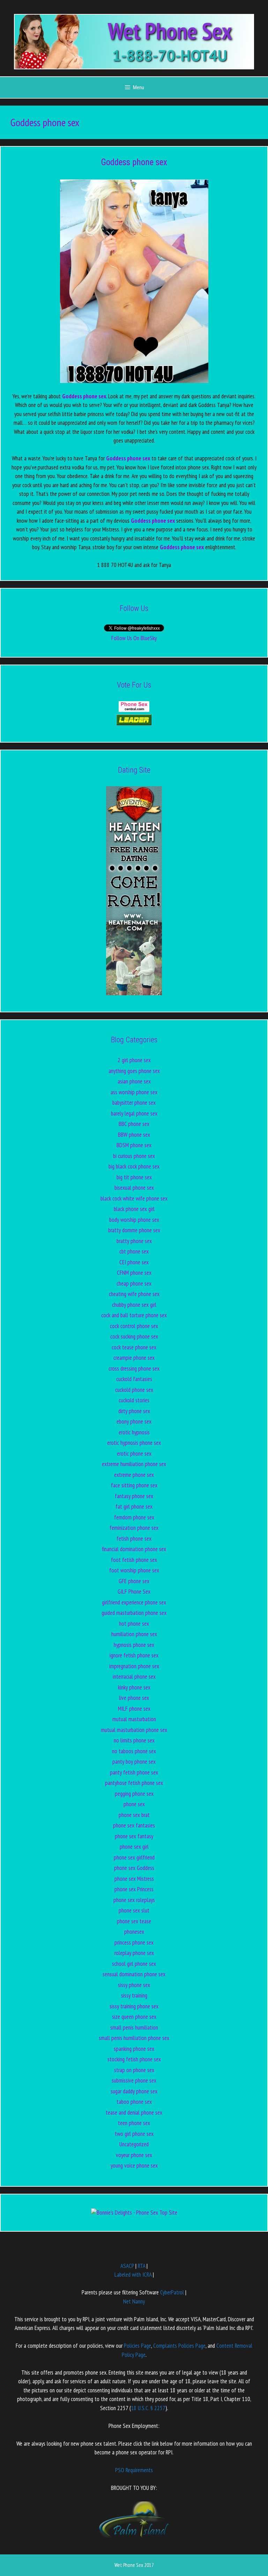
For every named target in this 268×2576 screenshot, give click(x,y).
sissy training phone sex (134, 2006)
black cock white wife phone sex (134, 1198)
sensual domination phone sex (134, 1974)
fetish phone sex (134, 1539)
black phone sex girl (134, 1209)
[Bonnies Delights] (134, 2213)
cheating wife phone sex (134, 1294)
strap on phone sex (134, 2070)
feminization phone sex (134, 1528)
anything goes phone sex (134, 1071)
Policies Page (137, 2346)
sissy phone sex (134, 1985)
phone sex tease (134, 1921)
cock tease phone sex (134, 1347)
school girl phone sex (134, 1964)
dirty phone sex (134, 1411)
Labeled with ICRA (133, 2275)
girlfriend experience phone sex (134, 1602)
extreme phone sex (134, 1475)
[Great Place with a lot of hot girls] (134, 710)
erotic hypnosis (134, 1432)
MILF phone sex (134, 1709)
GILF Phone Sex (134, 1592)
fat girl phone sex (134, 1506)
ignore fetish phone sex (134, 1655)
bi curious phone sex (134, 1156)
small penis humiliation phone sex (134, 2038)
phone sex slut (134, 1910)
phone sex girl (134, 1847)
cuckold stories (134, 1400)
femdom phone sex (134, 1517)
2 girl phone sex (134, 1060)
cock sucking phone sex (134, 1336)
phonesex (134, 1932)
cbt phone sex (134, 1251)
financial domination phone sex (134, 1549)
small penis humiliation (134, 2027)
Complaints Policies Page (179, 2346)
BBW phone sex (134, 1135)
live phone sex (134, 1698)
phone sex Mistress (134, 1879)
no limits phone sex (134, 1740)
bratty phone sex (134, 1241)
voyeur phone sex (134, 2155)
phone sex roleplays (134, 1900)
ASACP (127, 2266)
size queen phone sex (134, 2017)
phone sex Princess (134, 1889)
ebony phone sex (134, 1421)
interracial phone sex (134, 1677)
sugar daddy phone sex (134, 2091)
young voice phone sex (134, 2165)
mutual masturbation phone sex (134, 1730)
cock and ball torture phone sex (134, 1315)
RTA (142, 2266)
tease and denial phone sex (134, 2113)
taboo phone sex (134, 2102)
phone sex (134, 1804)
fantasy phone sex (134, 1496)
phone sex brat (134, 1815)
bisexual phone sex (134, 1188)
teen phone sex (134, 2123)
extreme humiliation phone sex (134, 1464)
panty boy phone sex (134, 1762)
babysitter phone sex (134, 1103)
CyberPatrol (172, 2292)
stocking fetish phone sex (134, 2059)
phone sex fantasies (134, 1825)
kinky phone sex (134, 1687)
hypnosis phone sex (134, 1645)
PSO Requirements (134, 2470)
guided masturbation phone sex (134, 1613)
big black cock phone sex (134, 1166)
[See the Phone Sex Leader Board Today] (134, 723)
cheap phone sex (134, 1283)
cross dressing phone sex (134, 1368)
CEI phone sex (134, 1262)
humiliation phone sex (134, 1634)
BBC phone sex (134, 1124)
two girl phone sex (134, 2134)
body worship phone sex (134, 1220)
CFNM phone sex (134, 1273)
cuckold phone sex (134, 1390)
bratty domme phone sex (134, 1230)
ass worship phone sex (134, 1092)
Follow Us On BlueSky (134, 638)
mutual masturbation (134, 1719)
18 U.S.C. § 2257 (148, 2408)
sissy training (134, 1995)
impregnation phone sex (134, 1666)
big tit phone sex (134, 1177)
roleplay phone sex (134, 1953)
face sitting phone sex (134, 1485)
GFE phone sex (134, 1581)
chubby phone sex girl (134, 1305)
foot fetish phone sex (134, 1560)
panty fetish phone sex (134, 1772)
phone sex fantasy (134, 1836)
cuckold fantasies (134, 1379)
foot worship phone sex (134, 1570)
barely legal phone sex (134, 1113)
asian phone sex (134, 1081)
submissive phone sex (134, 2080)
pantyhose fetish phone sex (134, 1783)
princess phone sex (134, 1942)
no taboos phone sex (134, 1751)
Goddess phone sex (134, 162)
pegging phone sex (134, 1794)
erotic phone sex (134, 1454)
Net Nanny (134, 2301)
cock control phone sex (134, 1326)
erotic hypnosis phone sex (134, 1443)
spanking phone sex (134, 2049)
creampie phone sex (134, 1358)
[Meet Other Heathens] (134, 993)
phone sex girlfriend (134, 1857)
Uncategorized (134, 2144)
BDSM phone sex (134, 1145)
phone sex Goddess (134, 1868)
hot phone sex (134, 1624)
